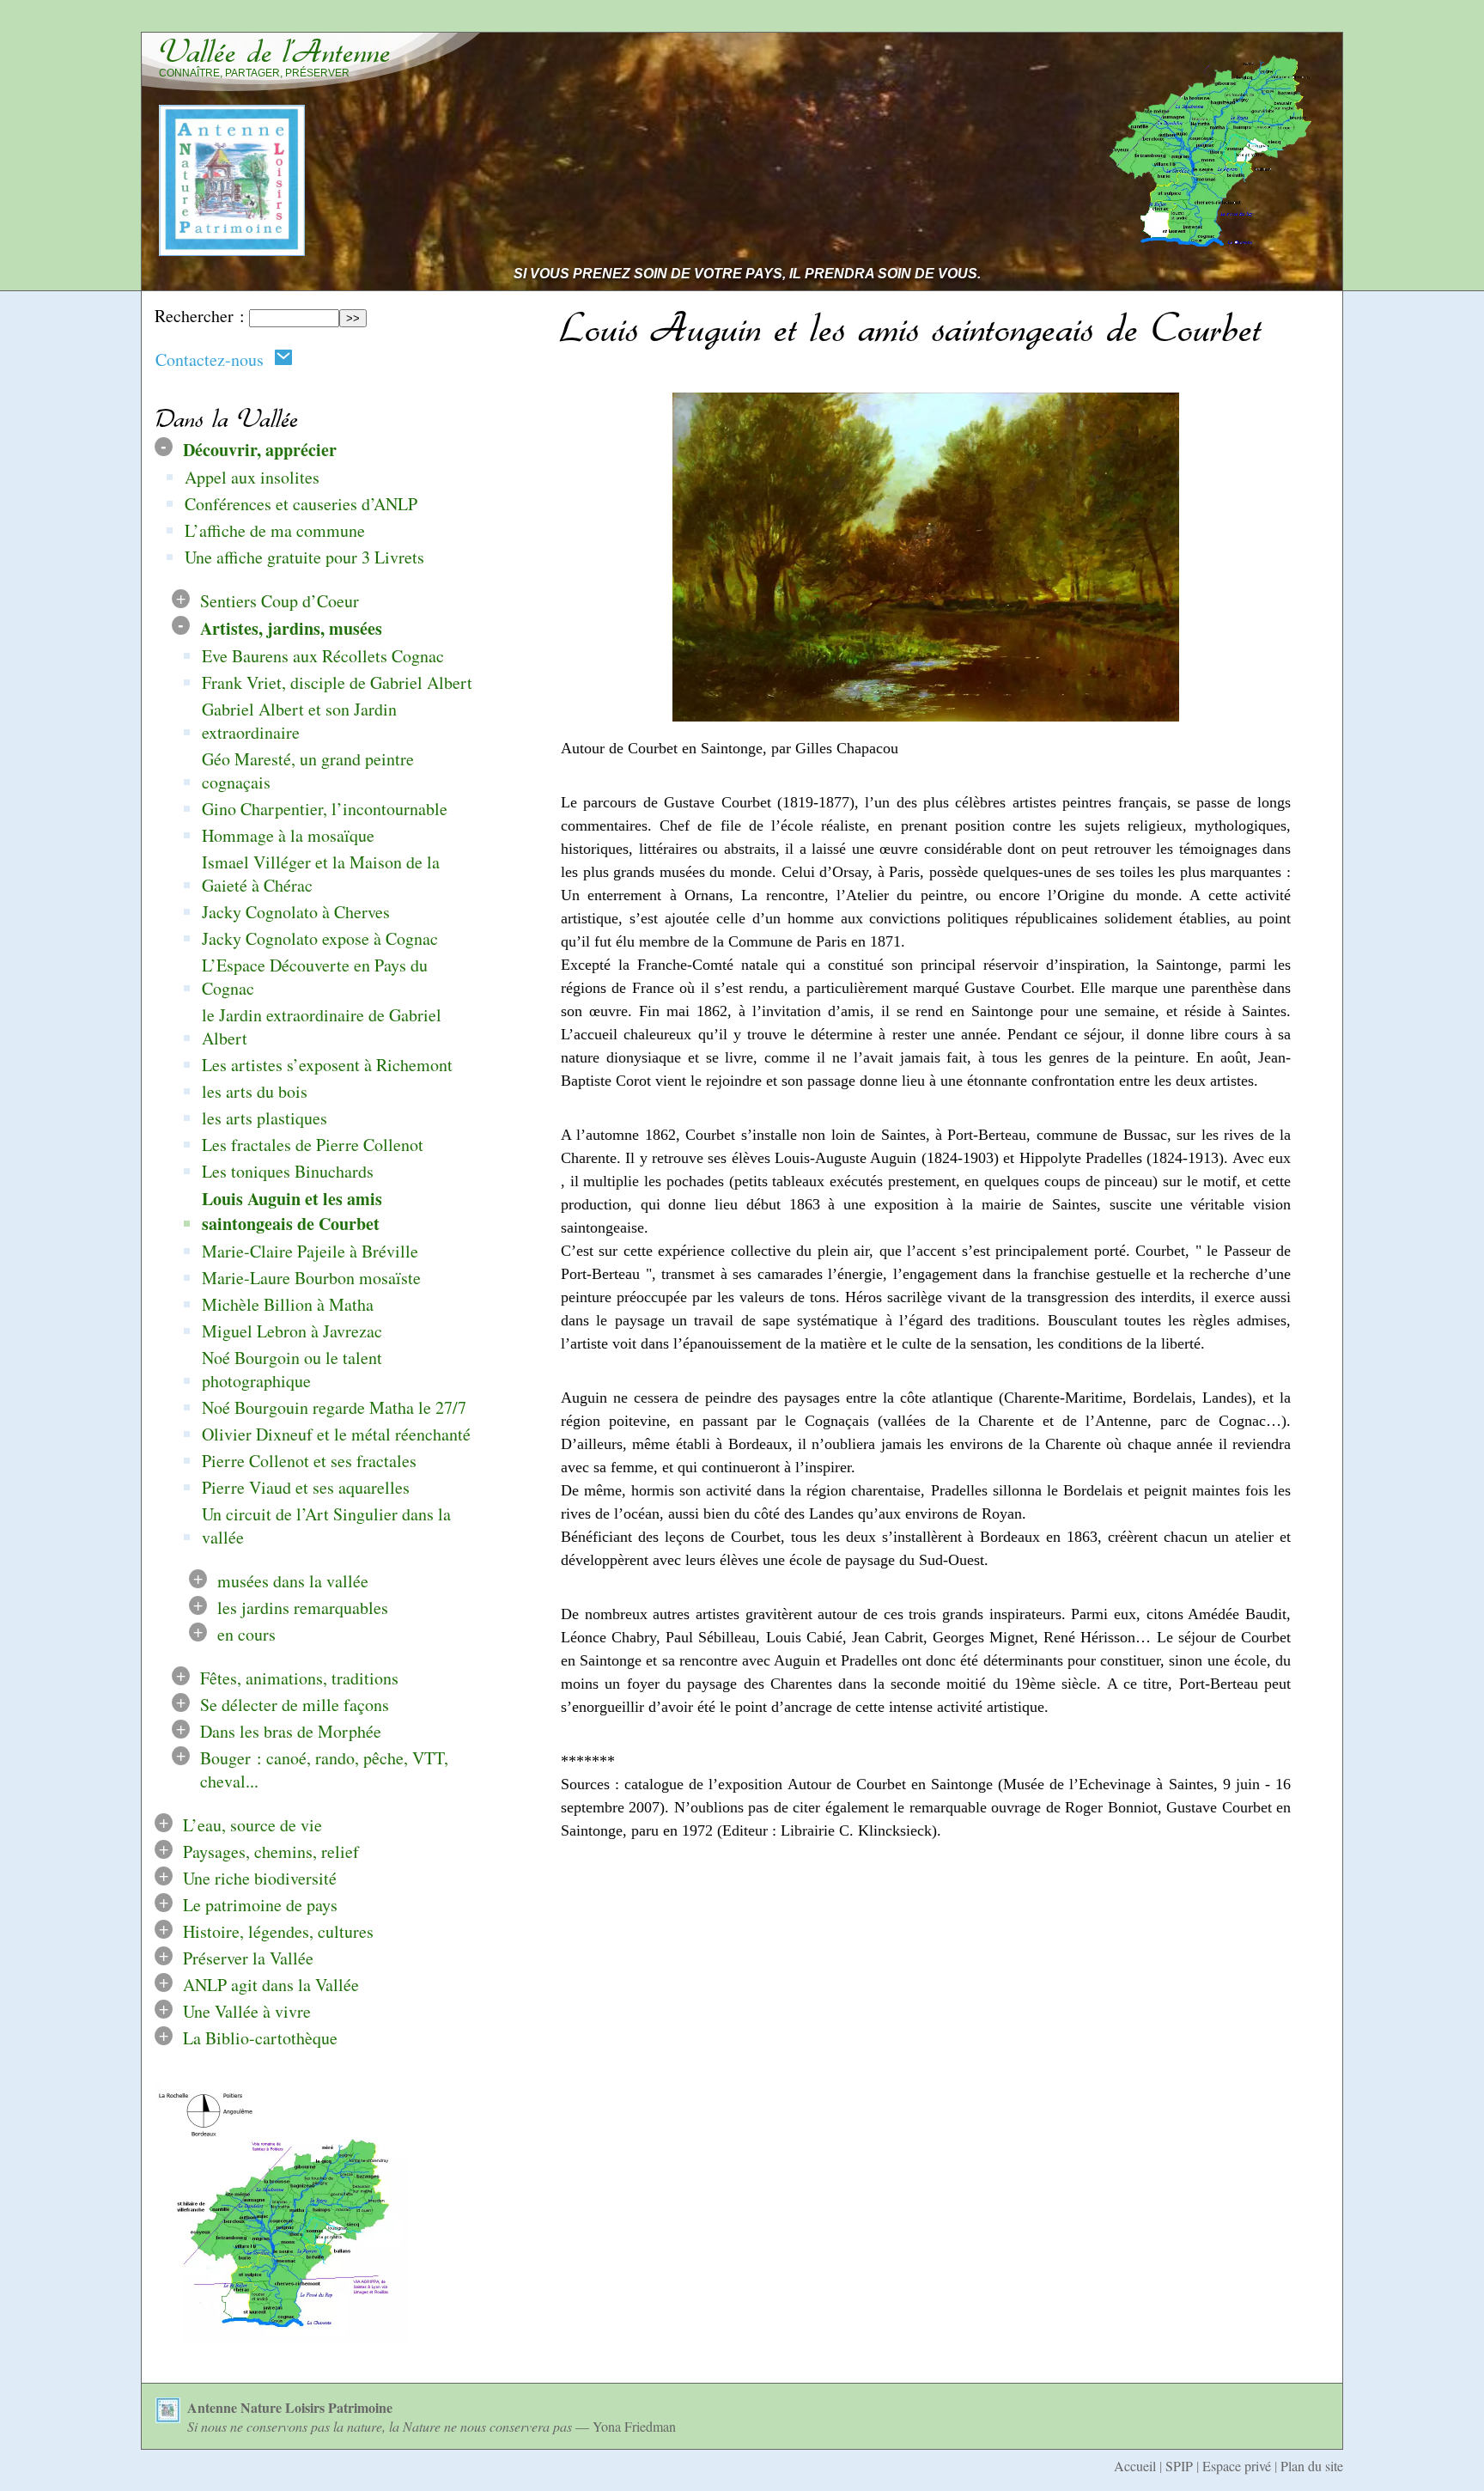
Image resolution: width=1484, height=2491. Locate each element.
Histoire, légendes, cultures (278, 1931)
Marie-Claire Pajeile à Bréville (310, 1251)
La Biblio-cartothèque (260, 2038)
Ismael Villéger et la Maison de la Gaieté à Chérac (321, 874)
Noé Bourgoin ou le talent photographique (292, 1369)
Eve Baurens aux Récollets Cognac (323, 656)
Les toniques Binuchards (288, 1171)
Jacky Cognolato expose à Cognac (320, 938)
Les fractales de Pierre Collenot (313, 1145)
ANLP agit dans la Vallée (271, 1985)
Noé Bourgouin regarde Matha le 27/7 (334, 1407)
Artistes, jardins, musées (291, 628)
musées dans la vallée (293, 1581)
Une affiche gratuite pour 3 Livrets (304, 557)
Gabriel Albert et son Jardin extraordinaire (299, 721)
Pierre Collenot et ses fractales (309, 1461)
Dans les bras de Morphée (291, 1731)
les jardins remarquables (303, 1608)
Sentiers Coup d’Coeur (280, 601)
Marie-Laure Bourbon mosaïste (311, 1278)
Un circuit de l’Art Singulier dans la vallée (326, 1526)
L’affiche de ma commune (275, 530)
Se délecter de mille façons (295, 1705)
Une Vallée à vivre (247, 2011)
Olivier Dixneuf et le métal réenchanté (336, 1434)
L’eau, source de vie (252, 1825)
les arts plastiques (265, 1118)
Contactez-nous (215, 359)
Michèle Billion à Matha (288, 1304)
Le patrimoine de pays (260, 1905)
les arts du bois (255, 1091)
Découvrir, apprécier (260, 450)
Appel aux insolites (252, 477)
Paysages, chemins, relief (271, 1852)
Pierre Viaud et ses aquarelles (306, 1487)
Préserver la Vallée (248, 1958)
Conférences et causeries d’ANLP (301, 504)
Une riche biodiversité (260, 1878)
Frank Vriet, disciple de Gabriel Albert (337, 682)
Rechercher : (200, 316)
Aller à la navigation (1263, 20)
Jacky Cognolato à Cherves (296, 912)
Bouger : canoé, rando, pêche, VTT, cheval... (324, 1769)
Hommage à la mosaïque (288, 835)
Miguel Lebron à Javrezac (292, 1331)
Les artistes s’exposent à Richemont (327, 1065)
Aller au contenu (1113, 20)
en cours (246, 1634)
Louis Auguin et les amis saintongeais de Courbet (292, 1211)
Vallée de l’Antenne (275, 52)
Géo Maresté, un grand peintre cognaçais (308, 770)
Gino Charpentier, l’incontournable (325, 809)
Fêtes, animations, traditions (299, 1678)
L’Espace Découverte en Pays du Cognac (315, 977)
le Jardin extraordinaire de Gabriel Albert (322, 1026)
